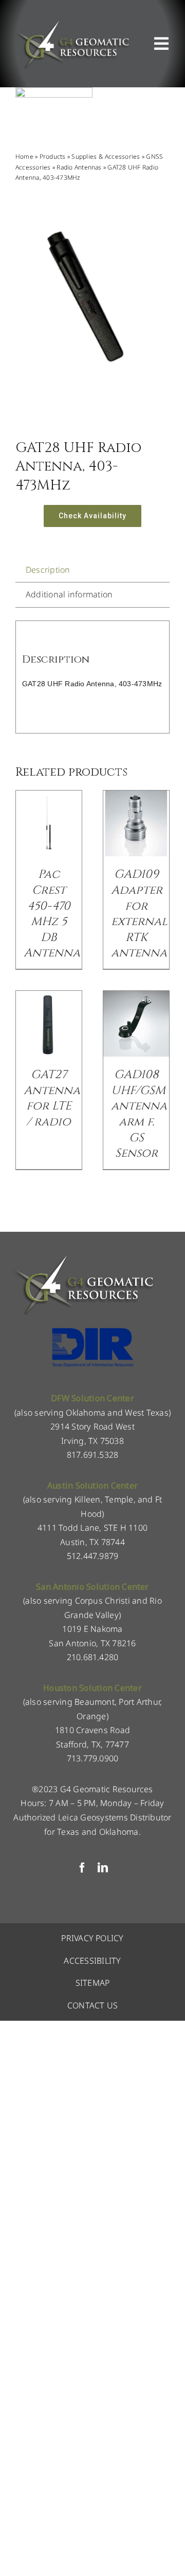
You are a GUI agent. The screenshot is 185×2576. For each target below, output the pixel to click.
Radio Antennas (79, 167)
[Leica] (54, 91)
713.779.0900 (93, 1758)
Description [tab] (48, 570)
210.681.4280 (93, 1657)
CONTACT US (92, 2005)
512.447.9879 (93, 1556)
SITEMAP (93, 1983)
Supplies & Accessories (106, 156)
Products (53, 156)
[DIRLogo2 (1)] (92, 1331)
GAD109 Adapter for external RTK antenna (139, 914)
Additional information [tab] (69, 594)
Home (24, 156)
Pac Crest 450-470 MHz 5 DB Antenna (52, 914)
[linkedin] (103, 1868)
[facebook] (82, 1868)
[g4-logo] (72, 23)
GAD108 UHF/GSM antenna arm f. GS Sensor (139, 1114)
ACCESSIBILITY (92, 1961)
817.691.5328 (93, 1455)
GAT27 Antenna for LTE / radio (52, 1098)
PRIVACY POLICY (92, 1938)
